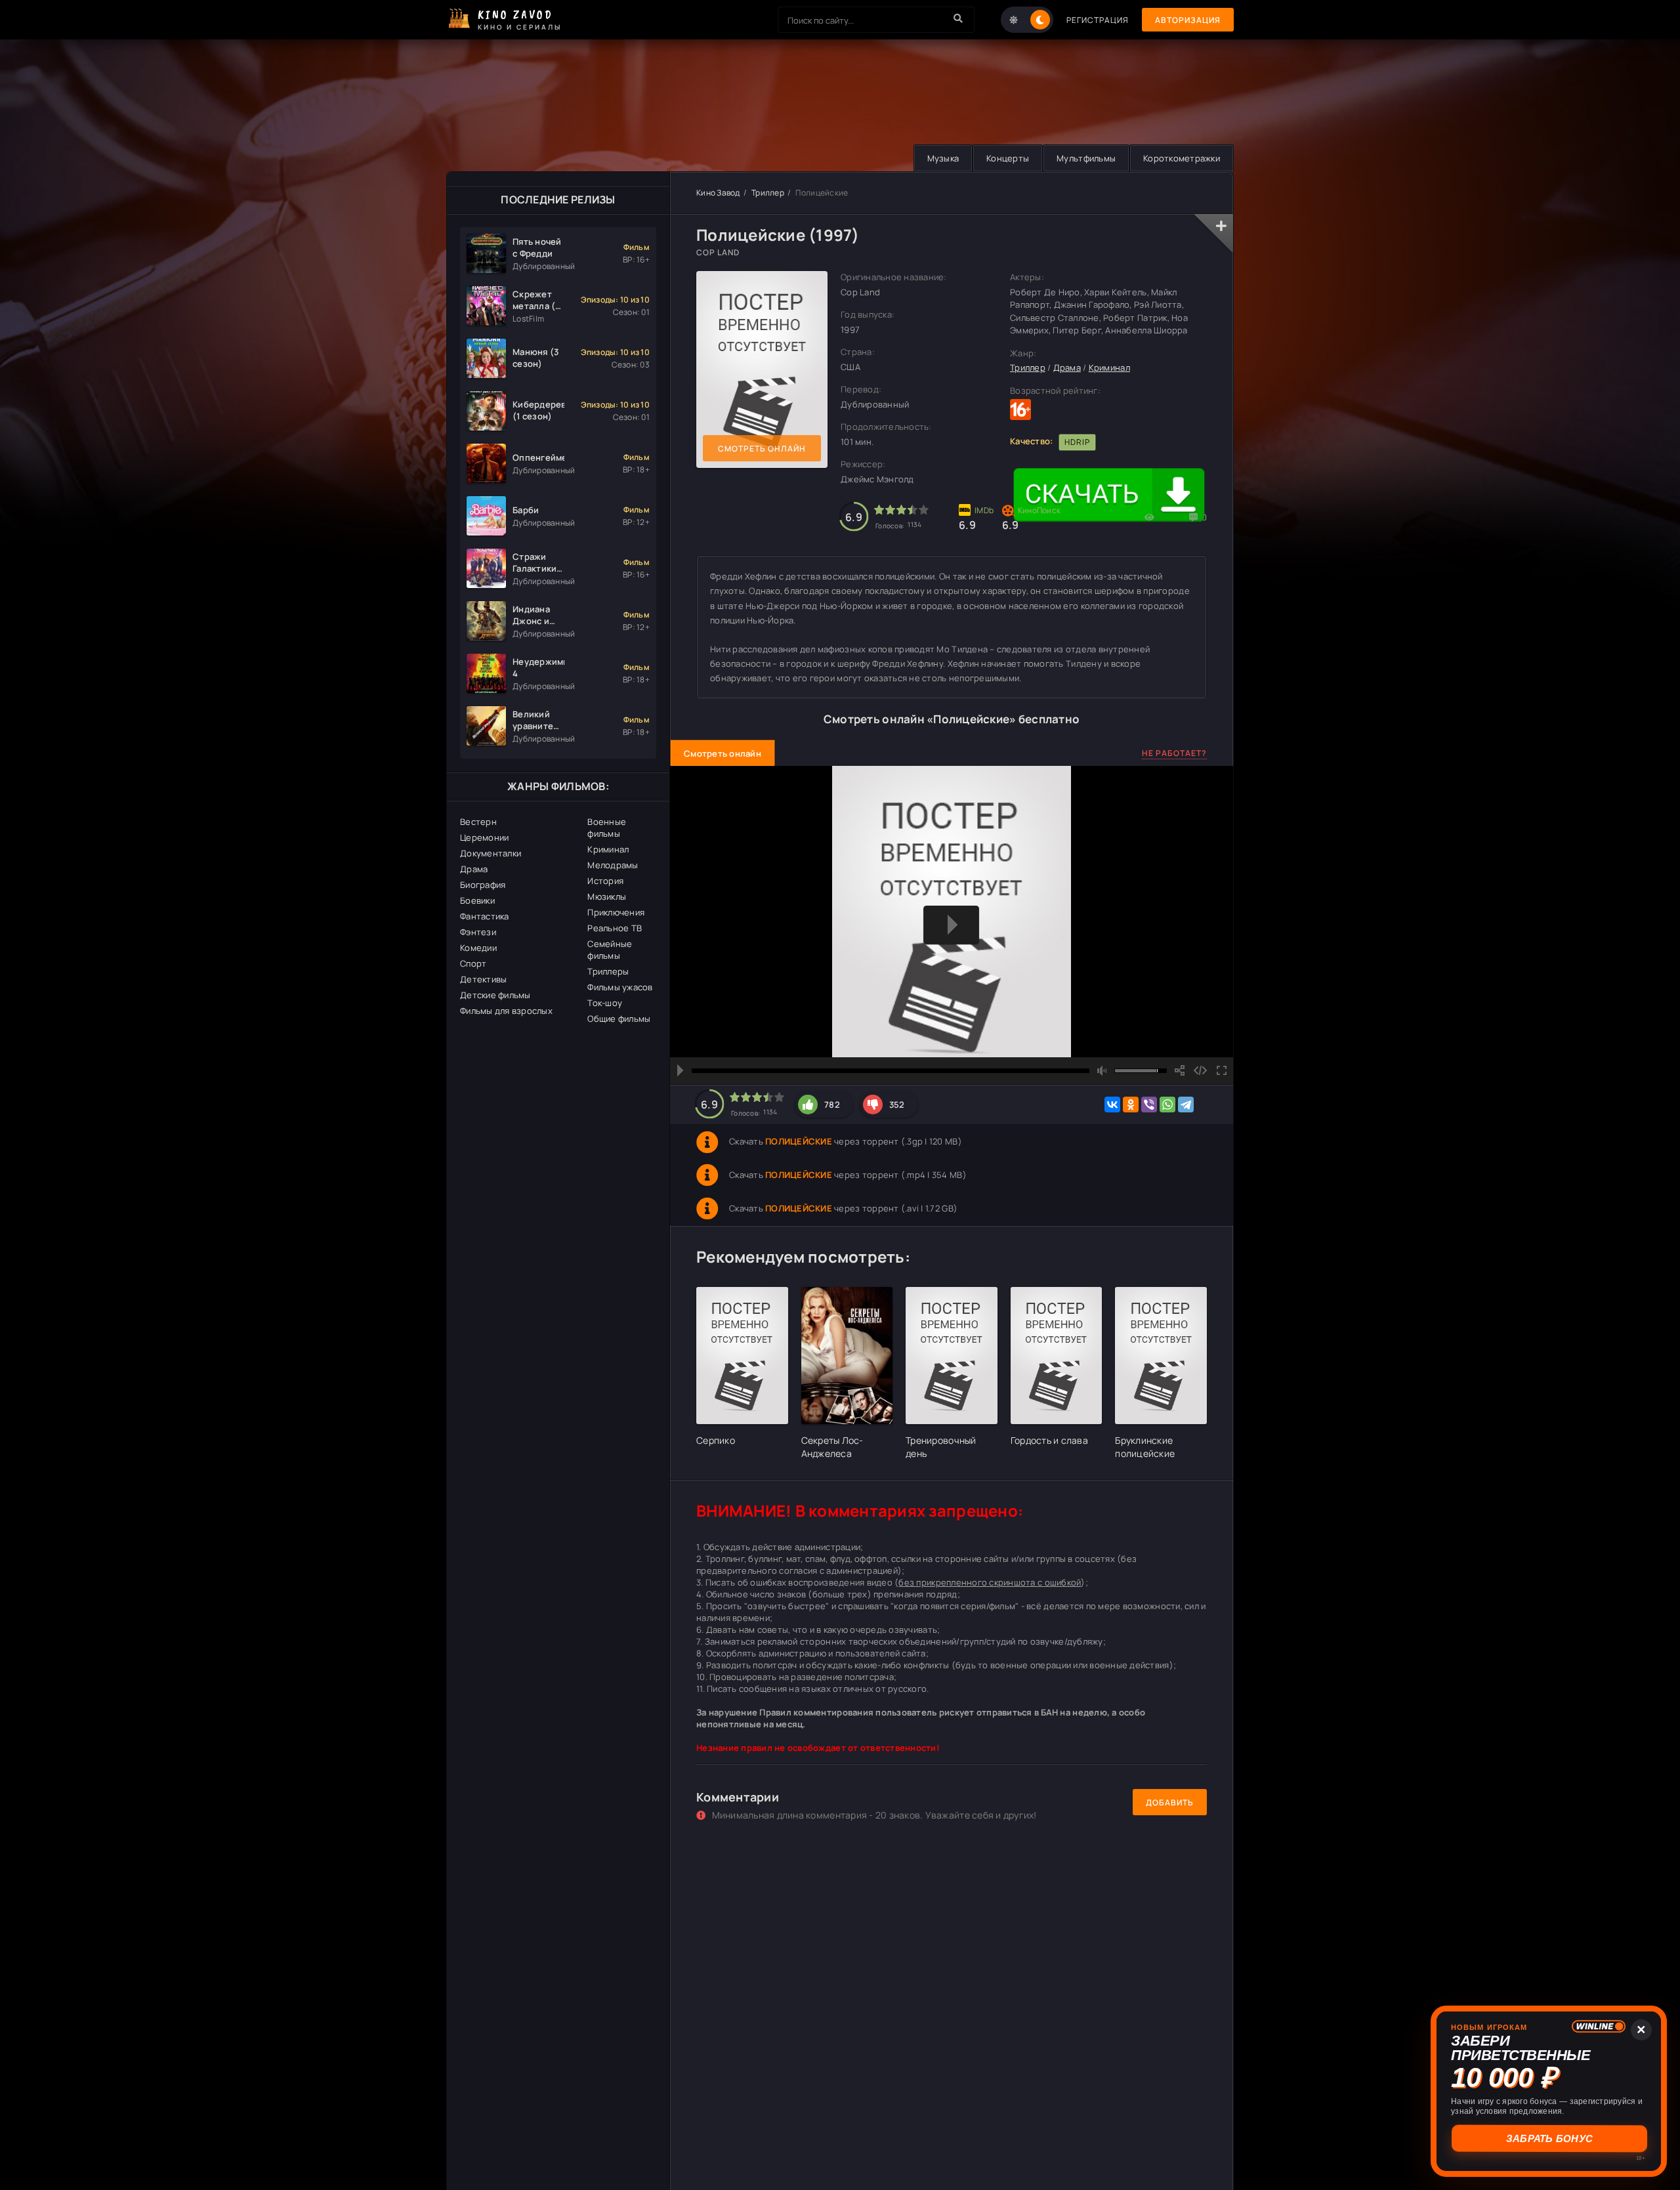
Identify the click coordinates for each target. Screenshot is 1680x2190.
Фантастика (485, 916)
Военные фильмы (607, 828)
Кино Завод (718, 193)
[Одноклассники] (1131, 1105)
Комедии (478, 948)
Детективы (483, 979)
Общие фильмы (619, 1019)
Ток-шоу (605, 1003)
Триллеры (608, 971)
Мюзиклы (607, 896)
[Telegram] (1186, 1105)
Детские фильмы (495, 995)
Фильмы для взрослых (506, 1011)
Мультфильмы (1086, 158)
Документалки (491, 853)
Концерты (1008, 158)
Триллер (768, 193)
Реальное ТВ (615, 928)
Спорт (473, 963)
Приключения (616, 912)
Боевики (477, 900)
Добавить (1170, 1802)
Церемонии (484, 837)
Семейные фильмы (610, 950)
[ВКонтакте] (1112, 1105)
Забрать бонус (1549, 2138)
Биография (483, 885)
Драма (474, 869)
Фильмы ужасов (620, 987)
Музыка (943, 158)
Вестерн (478, 822)
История (605, 881)
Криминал (608, 849)
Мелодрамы (613, 865)
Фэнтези (478, 932)
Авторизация (1188, 20)
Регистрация (1098, 20)
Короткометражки (1182, 158)
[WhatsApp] (1167, 1105)
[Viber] (1149, 1105)
